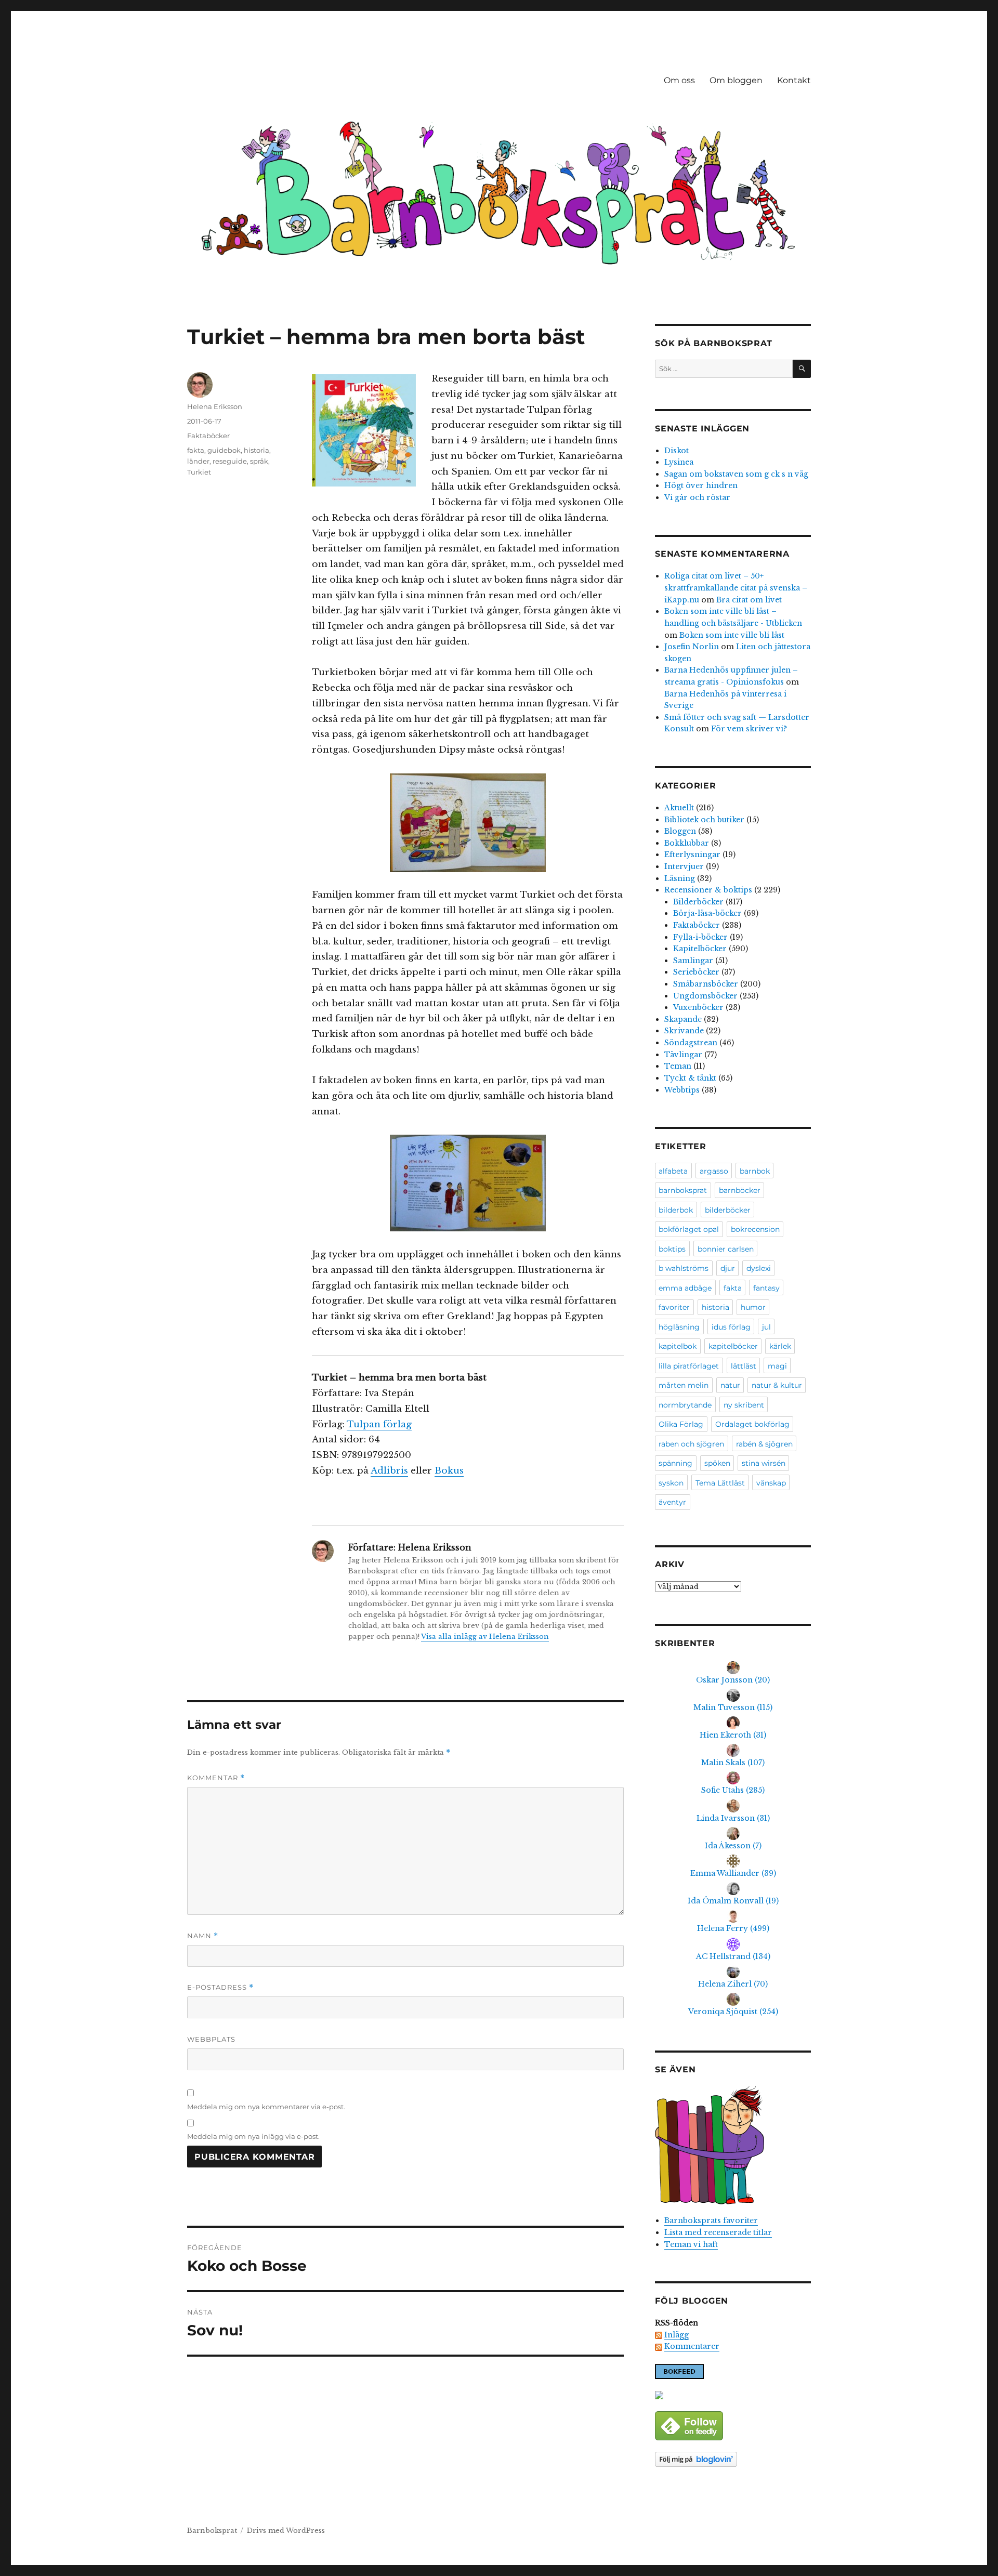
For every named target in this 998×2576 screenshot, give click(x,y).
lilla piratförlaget (689, 1366)
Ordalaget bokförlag (752, 1424)
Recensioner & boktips (708, 890)
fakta (196, 450)
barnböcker (740, 1190)
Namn (203, 1936)
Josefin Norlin (692, 647)
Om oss (679, 80)
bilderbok (676, 1210)
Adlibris (389, 1471)
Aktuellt (679, 808)
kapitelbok (678, 1346)
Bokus (449, 1471)
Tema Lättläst (720, 1483)
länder (198, 461)
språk (259, 461)
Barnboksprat (212, 2531)
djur (728, 1268)
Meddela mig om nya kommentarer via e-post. (266, 2107)
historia (257, 450)
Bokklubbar (687, 843)
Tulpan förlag (379, 1424)
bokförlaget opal (689, 1229)
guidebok (224, 450)
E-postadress (220, 1987)
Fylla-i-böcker (700, 937)
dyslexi (759, 1268)
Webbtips (682, 1090)
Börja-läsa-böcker (707, 913)
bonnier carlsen (726, 1249)
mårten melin (684, 1385)
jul (766, 1327)
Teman (678, 1066)
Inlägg (677, 2335)
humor (753, 1307)
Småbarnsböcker (706, 984)
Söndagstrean (691, 1043)
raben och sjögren (691, 1444)
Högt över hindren (701, 485)
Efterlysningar (692, 855)
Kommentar (216, 1778)
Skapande (683, 1019)
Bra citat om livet (749, 600)
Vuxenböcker (698, 1007)
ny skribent (744, 1405)
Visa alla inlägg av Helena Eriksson (485, 1637)
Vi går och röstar (697, 497)
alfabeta (673, 1171)
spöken (717, 1463)
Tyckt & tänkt (690, 1078)
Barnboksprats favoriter (711, 2220)
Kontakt (794, 80)
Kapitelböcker (700, 949)
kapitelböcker (733, 1346)
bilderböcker (728, 1210)
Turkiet (199, 472)
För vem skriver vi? (749, 729)
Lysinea (679, 462)
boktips (672, 1249)
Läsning (680, 878)
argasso (714, 1171)
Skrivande (684, 1031)
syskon (671, 1483)
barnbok (755, 1171)
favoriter (674, 1307)
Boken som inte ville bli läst (732, 635)
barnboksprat (683, 1190)
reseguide (230, 461)
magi (777, 1366)
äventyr (672, 1502)
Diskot (677, 451)
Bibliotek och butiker (704, 820)
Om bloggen (736, 80)
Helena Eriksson (215, 406)
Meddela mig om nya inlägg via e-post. (253, 2136)
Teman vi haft (691, 2244)
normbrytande (685, 1405)
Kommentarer (692, 2346)
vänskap (771, 1483)
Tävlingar (683, 1055)
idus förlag (731, 1327)
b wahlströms (684, 1268)
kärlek (780, 1346)
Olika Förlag (681, 1424)
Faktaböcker (208, 436)
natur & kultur (777, 1385)
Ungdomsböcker (705, 996)
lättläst (744, 1366)
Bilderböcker (698, 902)
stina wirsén (764, 1463)
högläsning (679, 1327)
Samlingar (693, 961)
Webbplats (211, 2039)
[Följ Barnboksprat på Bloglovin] (733, 2459)
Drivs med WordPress (286, 2531)
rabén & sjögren (764, 1444)
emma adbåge (685, 1288)
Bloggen (680, 831)
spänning (675, 1463)
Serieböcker (696, 972)
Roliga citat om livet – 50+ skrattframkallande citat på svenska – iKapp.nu (736, 588)
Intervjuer (684, 866)
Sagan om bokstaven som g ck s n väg (736, 474)
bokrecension (755, 1229)
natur (730, 1385)
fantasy (766, 1288)
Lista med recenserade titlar (718, 2232)
